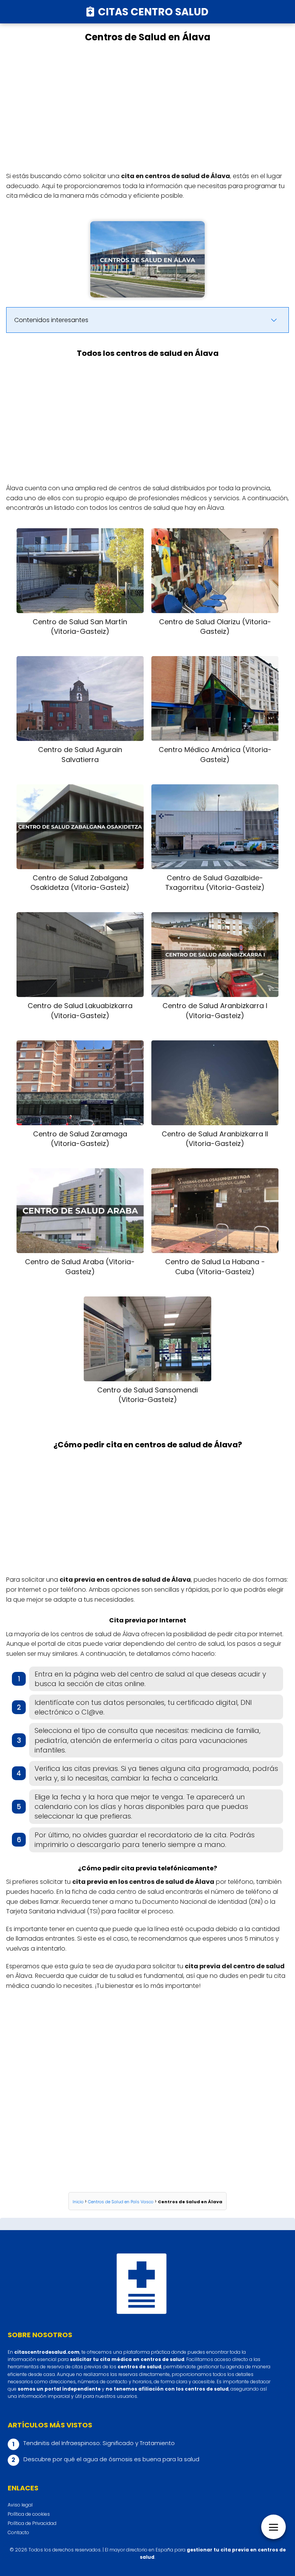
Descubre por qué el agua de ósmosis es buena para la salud (111, 2459)
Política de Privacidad (32, 2523)
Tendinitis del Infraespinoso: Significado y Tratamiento (99, 2443)
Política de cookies (29, 2514)
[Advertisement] (147, 107)
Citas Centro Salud (153, 12)
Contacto (18, 2532)
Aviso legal (20, 2505)
